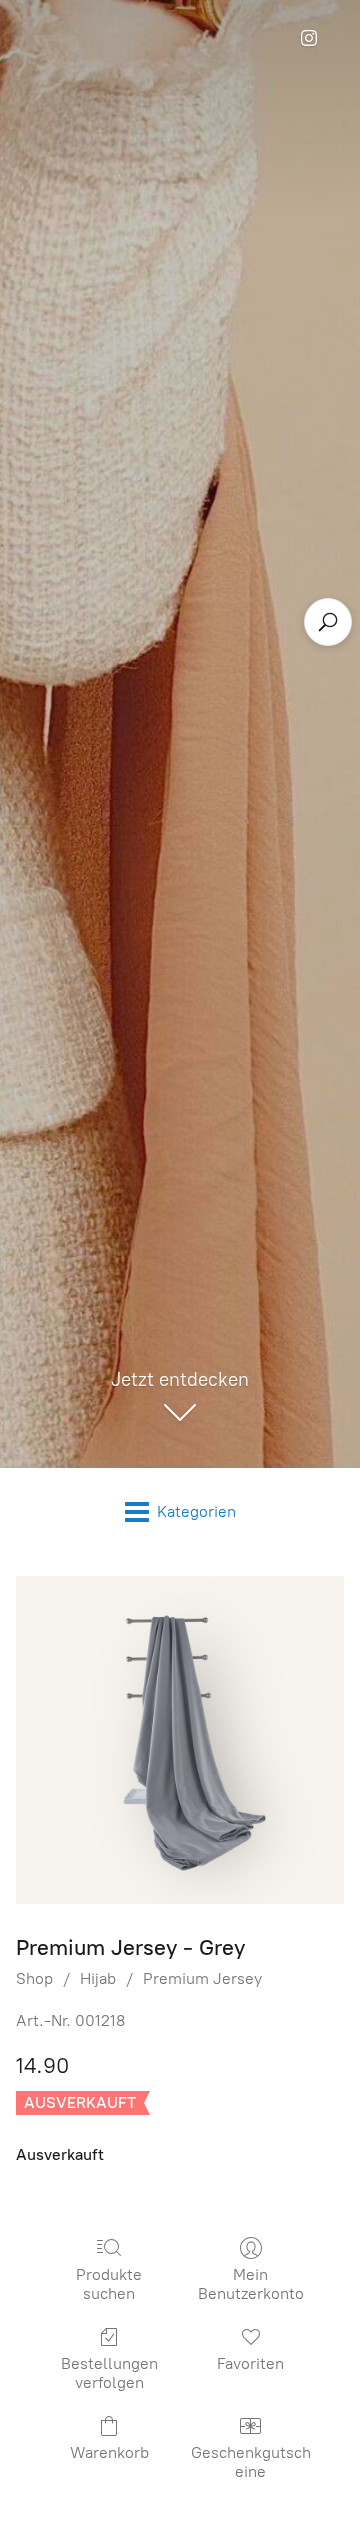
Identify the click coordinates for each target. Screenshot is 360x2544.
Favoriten (250, 2363)
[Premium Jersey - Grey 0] (180, 1740)
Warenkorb (109, 2452)
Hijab (98, 1978)
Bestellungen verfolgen (109, 2373)
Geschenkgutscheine (251, 2462)
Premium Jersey (202, 1978)
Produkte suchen (109, 2284)
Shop (34, 1978)
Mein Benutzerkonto (251, 2284)
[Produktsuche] (328, 622)
